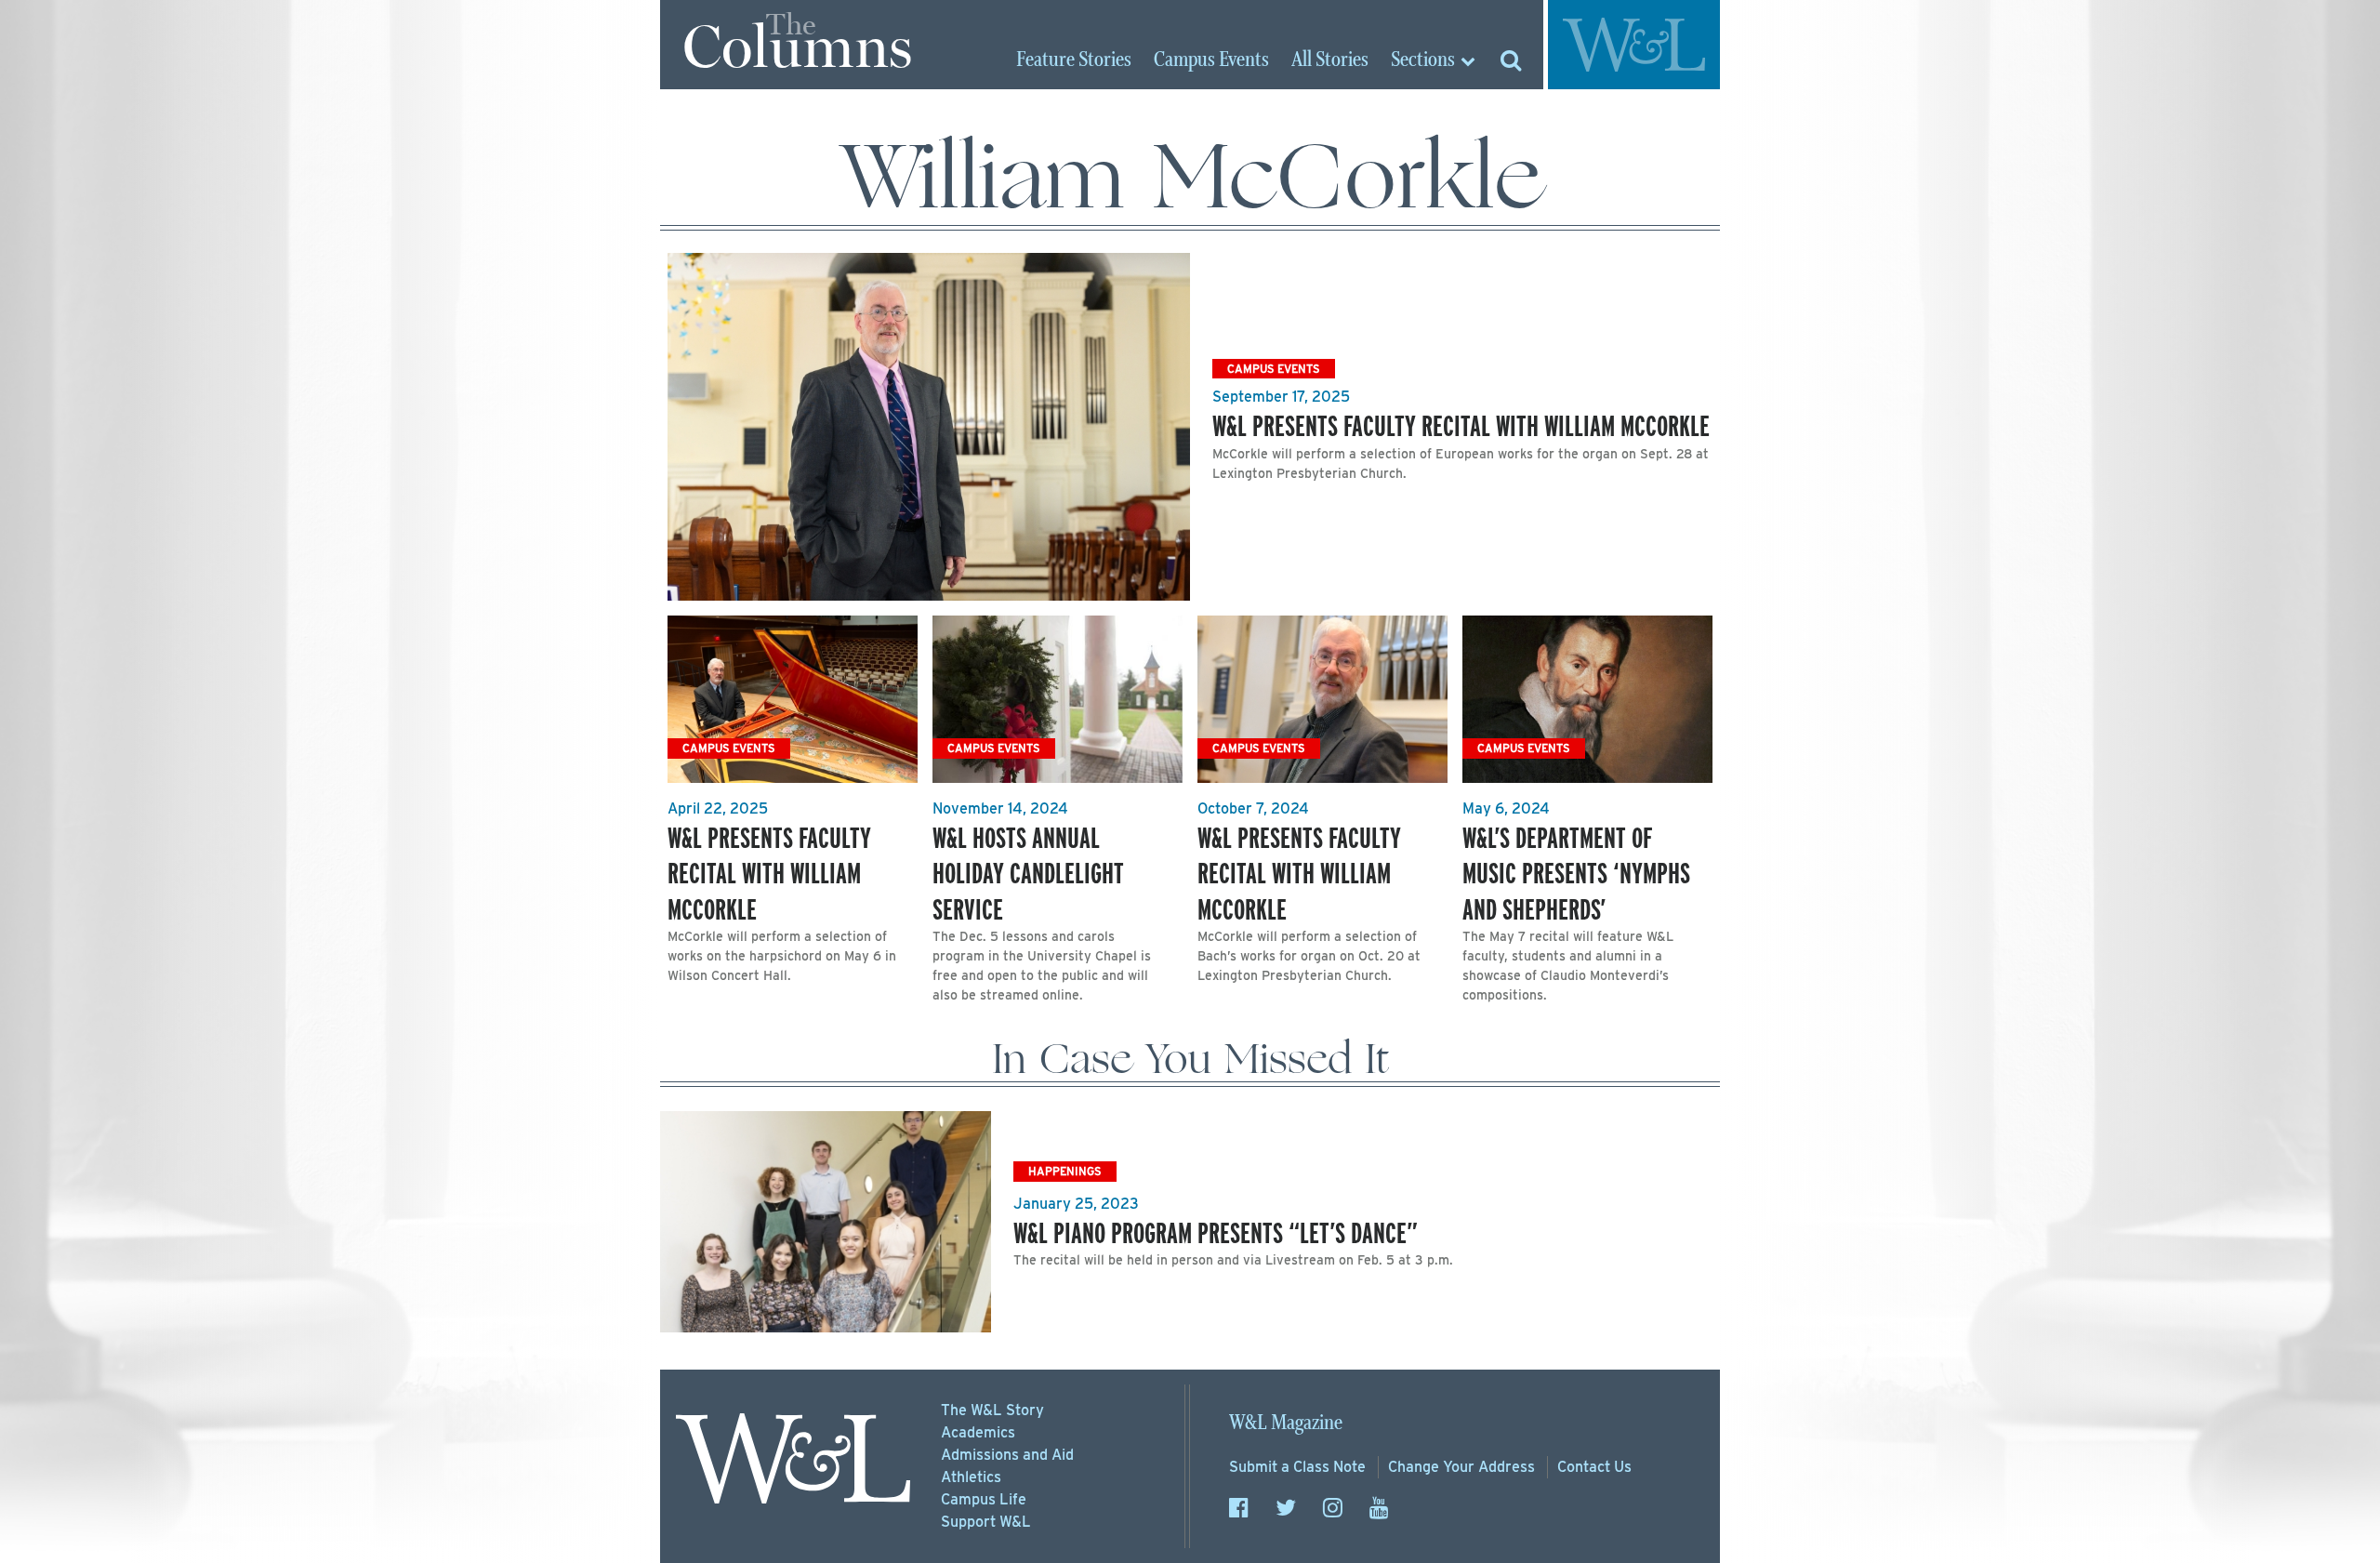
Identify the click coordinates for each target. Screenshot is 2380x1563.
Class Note (1297, 1467)
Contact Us (1594, 1467)
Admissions (1007, 1455)
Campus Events (1274, 369)
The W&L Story (992, 1410)
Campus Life (984, 1499)
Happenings (1065, 1171)
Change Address (1461, 1467)
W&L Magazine (1286, 1423)
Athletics (971, 1477)
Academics (978, 1432)
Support (986, 1522)
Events (1211, 60)
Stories (1074, 60)
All (1330, 60)
